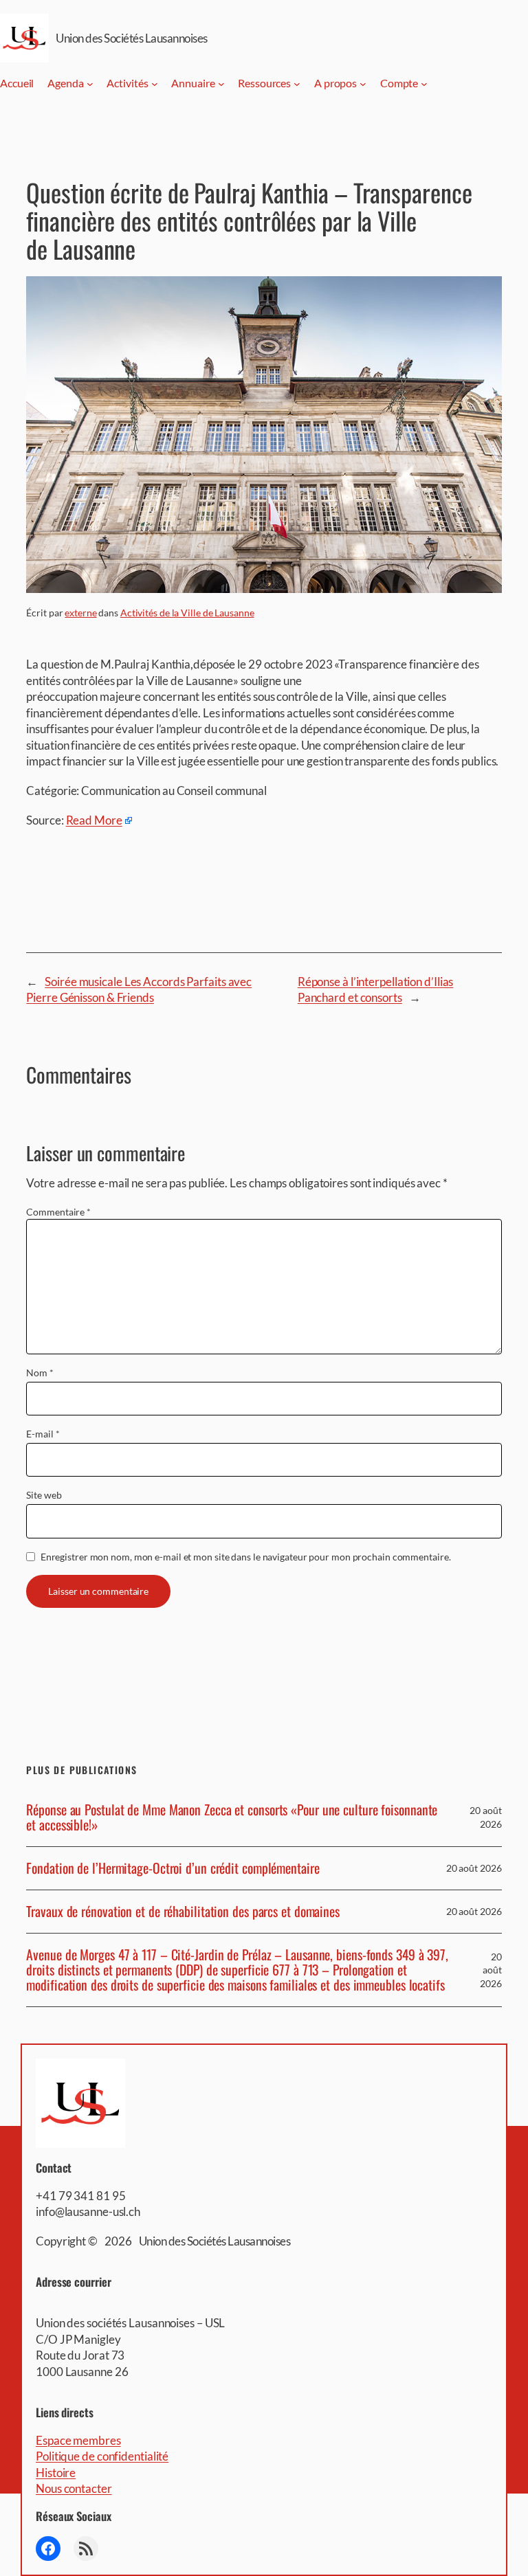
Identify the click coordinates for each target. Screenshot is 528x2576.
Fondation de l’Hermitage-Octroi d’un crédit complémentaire (173, 1868)
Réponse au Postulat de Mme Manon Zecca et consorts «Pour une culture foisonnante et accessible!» (232, 1817)
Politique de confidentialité (102, 2456)
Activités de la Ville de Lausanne (187, 613)
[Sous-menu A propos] (363, 84)
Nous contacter (74, 2488)
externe (80, 613)
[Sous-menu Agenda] (90, 84)
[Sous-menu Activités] (155, 84)
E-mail (43, 1434)
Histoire (56, 2473)
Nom (40, 1373)
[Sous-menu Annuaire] (221, 84)
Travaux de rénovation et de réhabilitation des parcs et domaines (183, 1912)
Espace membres (78, 2440)
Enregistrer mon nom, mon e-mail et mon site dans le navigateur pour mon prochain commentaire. (246, 1557)
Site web (44, 1495)
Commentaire (58, 1212)
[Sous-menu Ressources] (297, 84)
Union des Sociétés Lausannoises (132, 38)
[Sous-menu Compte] (424, 84)
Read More (94, 820)
